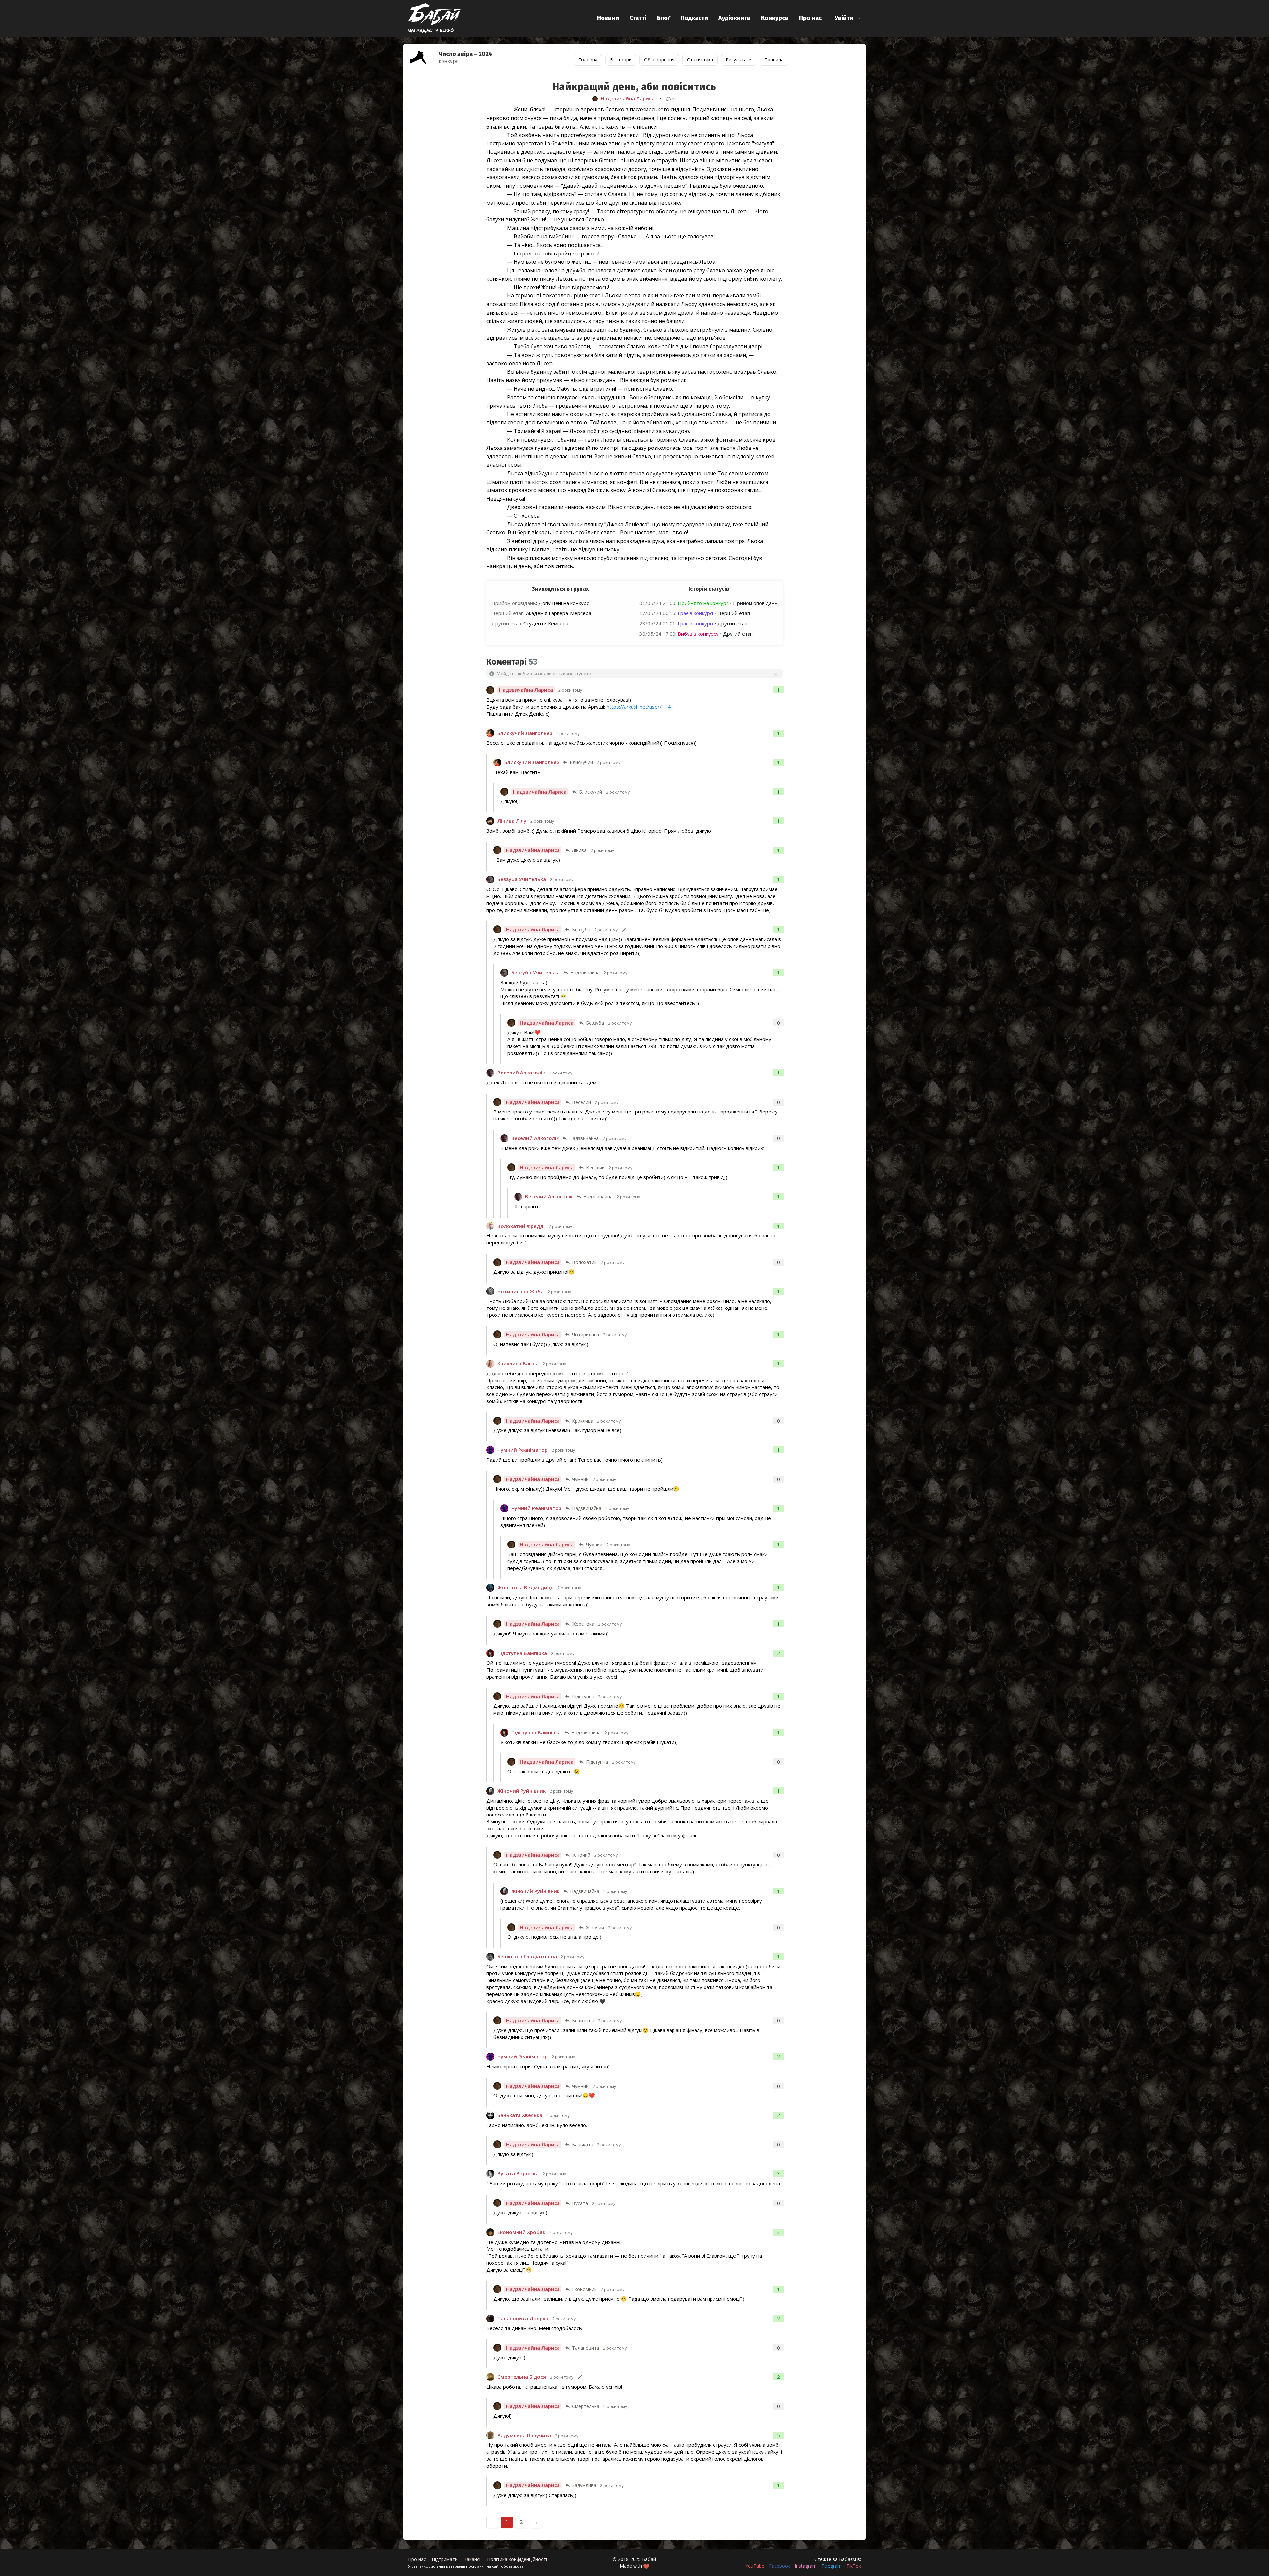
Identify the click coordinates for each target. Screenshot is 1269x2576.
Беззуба (581, 930)
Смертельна (586, 2406)
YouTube (755, 2566)
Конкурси (775, 18)
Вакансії (472, 2559)
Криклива (583, 1421)
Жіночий (581, 1855)
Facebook (780, 2566)
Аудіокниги (734, 18)
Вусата (580, 2203)
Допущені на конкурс (564, 603)
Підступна (583, 1696)
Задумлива (584, 2485)
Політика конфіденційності (517, 2559)
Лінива (579, 850)
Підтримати (445, 2559)
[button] (848, 18)
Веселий (581, 1102)
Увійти (844, 18)
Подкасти (694, 18)
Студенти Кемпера (546, 623)
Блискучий (581, 762)
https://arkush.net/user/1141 (640, 707)
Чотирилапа (586, 1334)
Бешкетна (583, 2021)
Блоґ (664, 18)
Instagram (806, 2566)
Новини (608, 18)
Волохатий (584, 1262)
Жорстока (583, 1624)
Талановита (586, 2348)
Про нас (810, 18)
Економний (584, 2289)
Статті (638, 18)
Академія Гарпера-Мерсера (559, 613)
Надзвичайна (585, 973)
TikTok (854, 2566)
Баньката (583, 2145)
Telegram (831, 2566)
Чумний (580, 1479)
